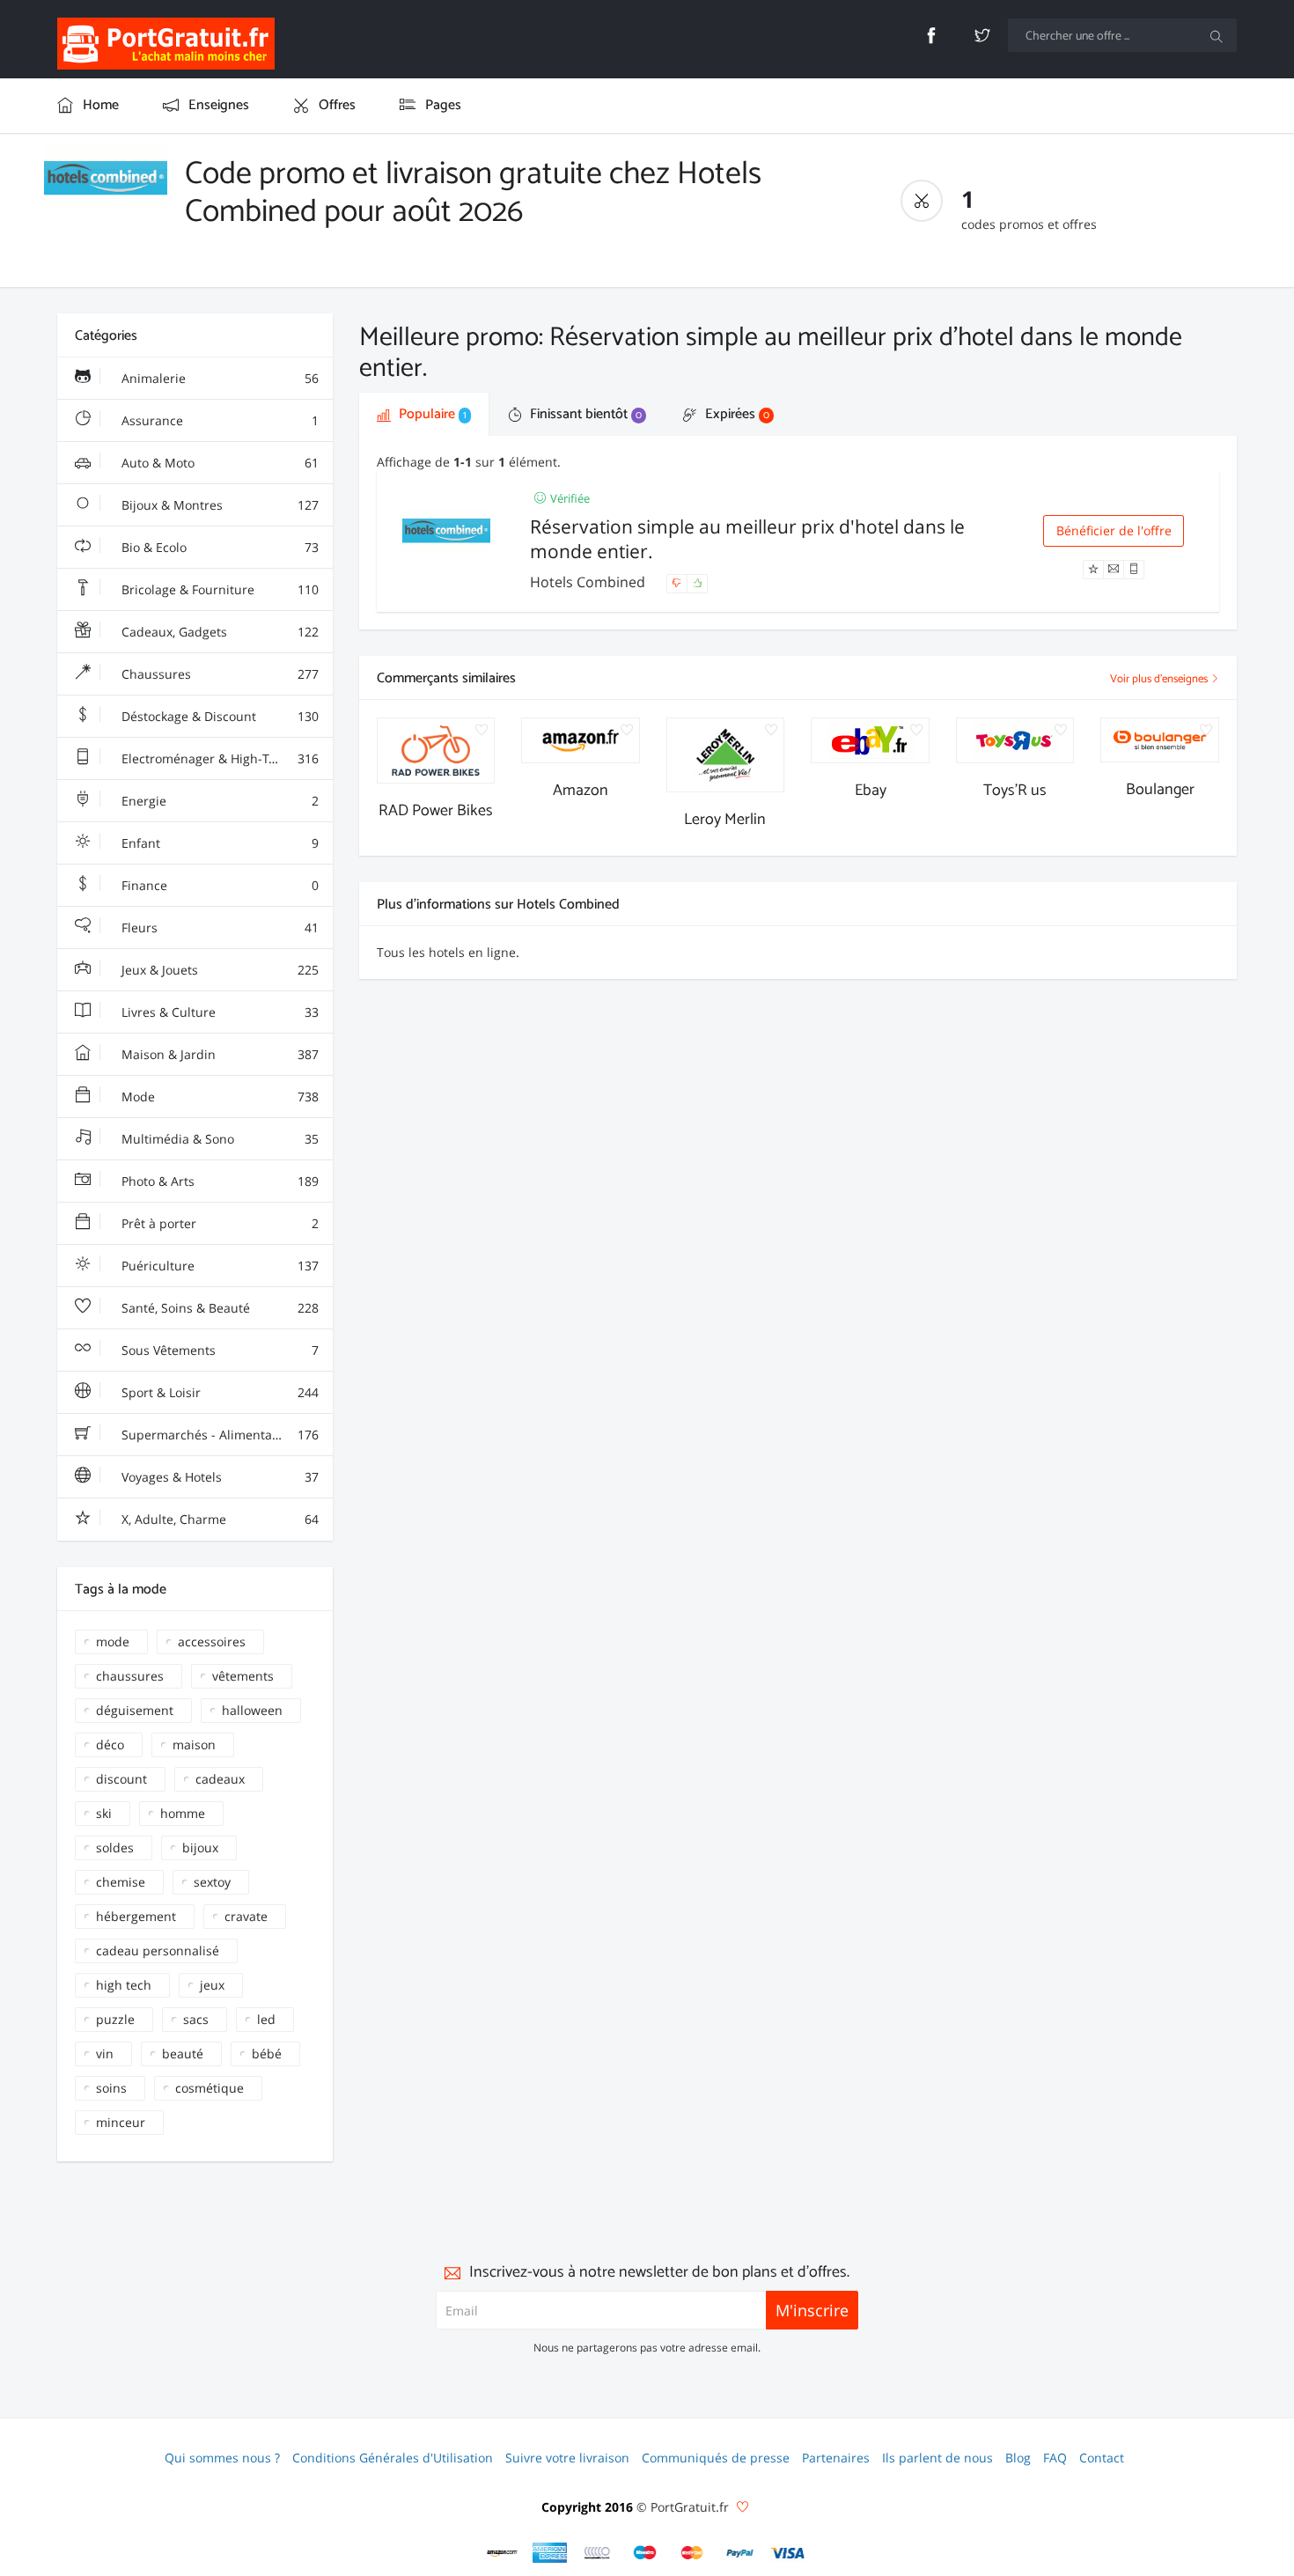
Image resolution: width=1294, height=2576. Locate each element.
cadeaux (220, 1779)
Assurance (218, 420)
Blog (1018, 2458)
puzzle (115, 2019)
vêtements (243, 1676)
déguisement (135, 1710)
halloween (252, 1710)
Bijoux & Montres (218, 505)
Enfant (218, 843)
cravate (246, 1916)
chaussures (130, 1676)
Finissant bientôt (584, 414)
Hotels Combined (589, 582)
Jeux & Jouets (218, 970)
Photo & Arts (218, 1181)
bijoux (200, 1847)
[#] (503, 2553)
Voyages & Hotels (218, 1477)
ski (104, 1813)
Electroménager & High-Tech (218, 758)
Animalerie (218, 378)
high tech (124, 1985)
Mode (218, 1097)
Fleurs (218, 927)
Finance (218, 885)
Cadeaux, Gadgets (218, 632)
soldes (115, 1847)
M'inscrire (812, 2310)
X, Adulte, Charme (218, 1519)
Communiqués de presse (716, 2458)
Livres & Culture (218, 1012)
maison (194, 1744)
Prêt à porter (218, 1223)
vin (105, 2053)
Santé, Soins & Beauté (218, 1308)
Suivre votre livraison (567, 2458)
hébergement (136, 1916)
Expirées (735, 414)
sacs (196, 2019)
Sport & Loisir (218, 1392)
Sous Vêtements (218, 1350)
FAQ (1055, 2458)
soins (111, 2088)
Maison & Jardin (218, 1054)
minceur (121, 2122)
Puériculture (218, 1266)
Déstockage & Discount (218, 716)
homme (183, 1813)
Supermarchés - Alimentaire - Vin (218, 1435)
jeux (212, 1985)
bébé (267, 2053)
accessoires (212, 1641)
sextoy (212, 1882)
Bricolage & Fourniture (218, 589)
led (266, 2019)
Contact (1102, 2458)
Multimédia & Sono (218, 1139)
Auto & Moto (218, 463)
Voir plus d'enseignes (1160, 679)
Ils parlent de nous (937, 2458)
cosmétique (210, 2088)
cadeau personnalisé (158, 1950)
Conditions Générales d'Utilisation (393, 2458)
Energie (218, 801)
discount (121, 1779)
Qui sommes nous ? (222, 2458)
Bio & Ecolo (218, 547)
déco (110, 1744)
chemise (121, 1882)
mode (113, 1641)
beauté (183, 2053)
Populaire (431, 414)
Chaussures (218, 674)
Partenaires (836, 2458)
